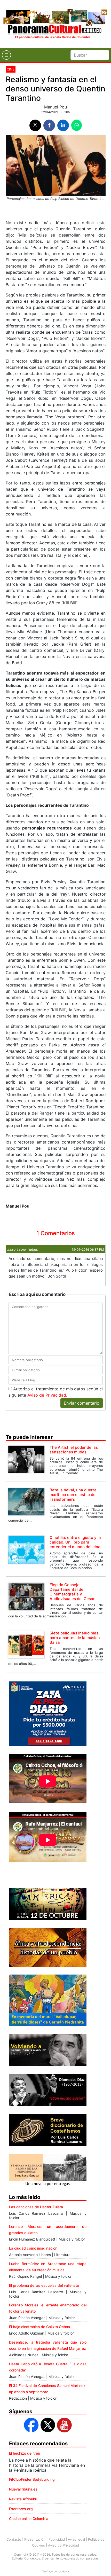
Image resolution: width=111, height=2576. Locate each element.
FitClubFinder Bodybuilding (32, 2479)
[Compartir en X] (35, 125)
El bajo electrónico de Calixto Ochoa (39, 2327)
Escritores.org (21, 2509)
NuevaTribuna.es (23, 2489)
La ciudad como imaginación (33, 2248)
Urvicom (64, 2571)
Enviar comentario (82, 1403)
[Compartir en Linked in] (63, 125)
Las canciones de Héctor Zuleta (36, 2207)
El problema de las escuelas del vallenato (44, 2285)
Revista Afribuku (23, 2499)
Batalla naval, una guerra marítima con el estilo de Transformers (73, 1495)
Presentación (35, 2539)
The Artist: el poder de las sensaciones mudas (74, 1450)
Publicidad (57, 2539)
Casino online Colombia (29, 2519)
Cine (11, 69)
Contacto (14, 2539)
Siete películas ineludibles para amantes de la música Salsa (75, 1638)
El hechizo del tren (25, 2453)
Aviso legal (76, 2539)
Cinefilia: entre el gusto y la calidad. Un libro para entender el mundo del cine (75, 1542)
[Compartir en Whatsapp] (77, 125)
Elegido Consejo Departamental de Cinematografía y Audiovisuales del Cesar (72, 1592)
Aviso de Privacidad (47, 1395)
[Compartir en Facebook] (49, 125)
